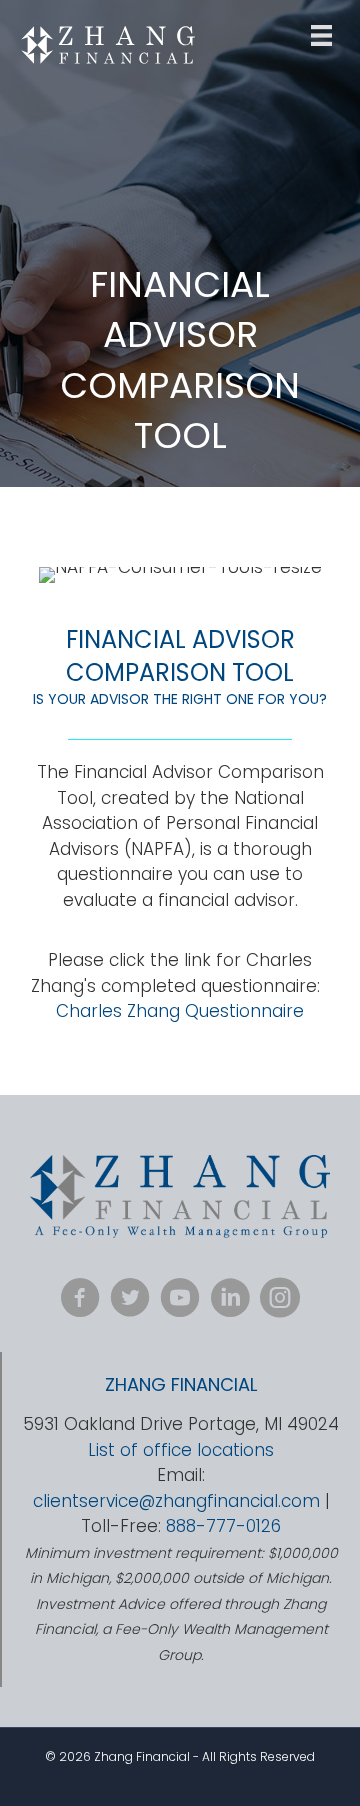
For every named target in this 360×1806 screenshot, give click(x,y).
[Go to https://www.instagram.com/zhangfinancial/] (280, 1300)
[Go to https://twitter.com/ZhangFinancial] (130, 1300)
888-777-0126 (223, 1526)
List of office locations (181, 1450)
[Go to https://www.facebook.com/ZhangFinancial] (80, 1300)
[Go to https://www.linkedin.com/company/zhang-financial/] (230, 1300)
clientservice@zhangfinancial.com (176, 1501)
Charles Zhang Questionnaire (180, 1011)
